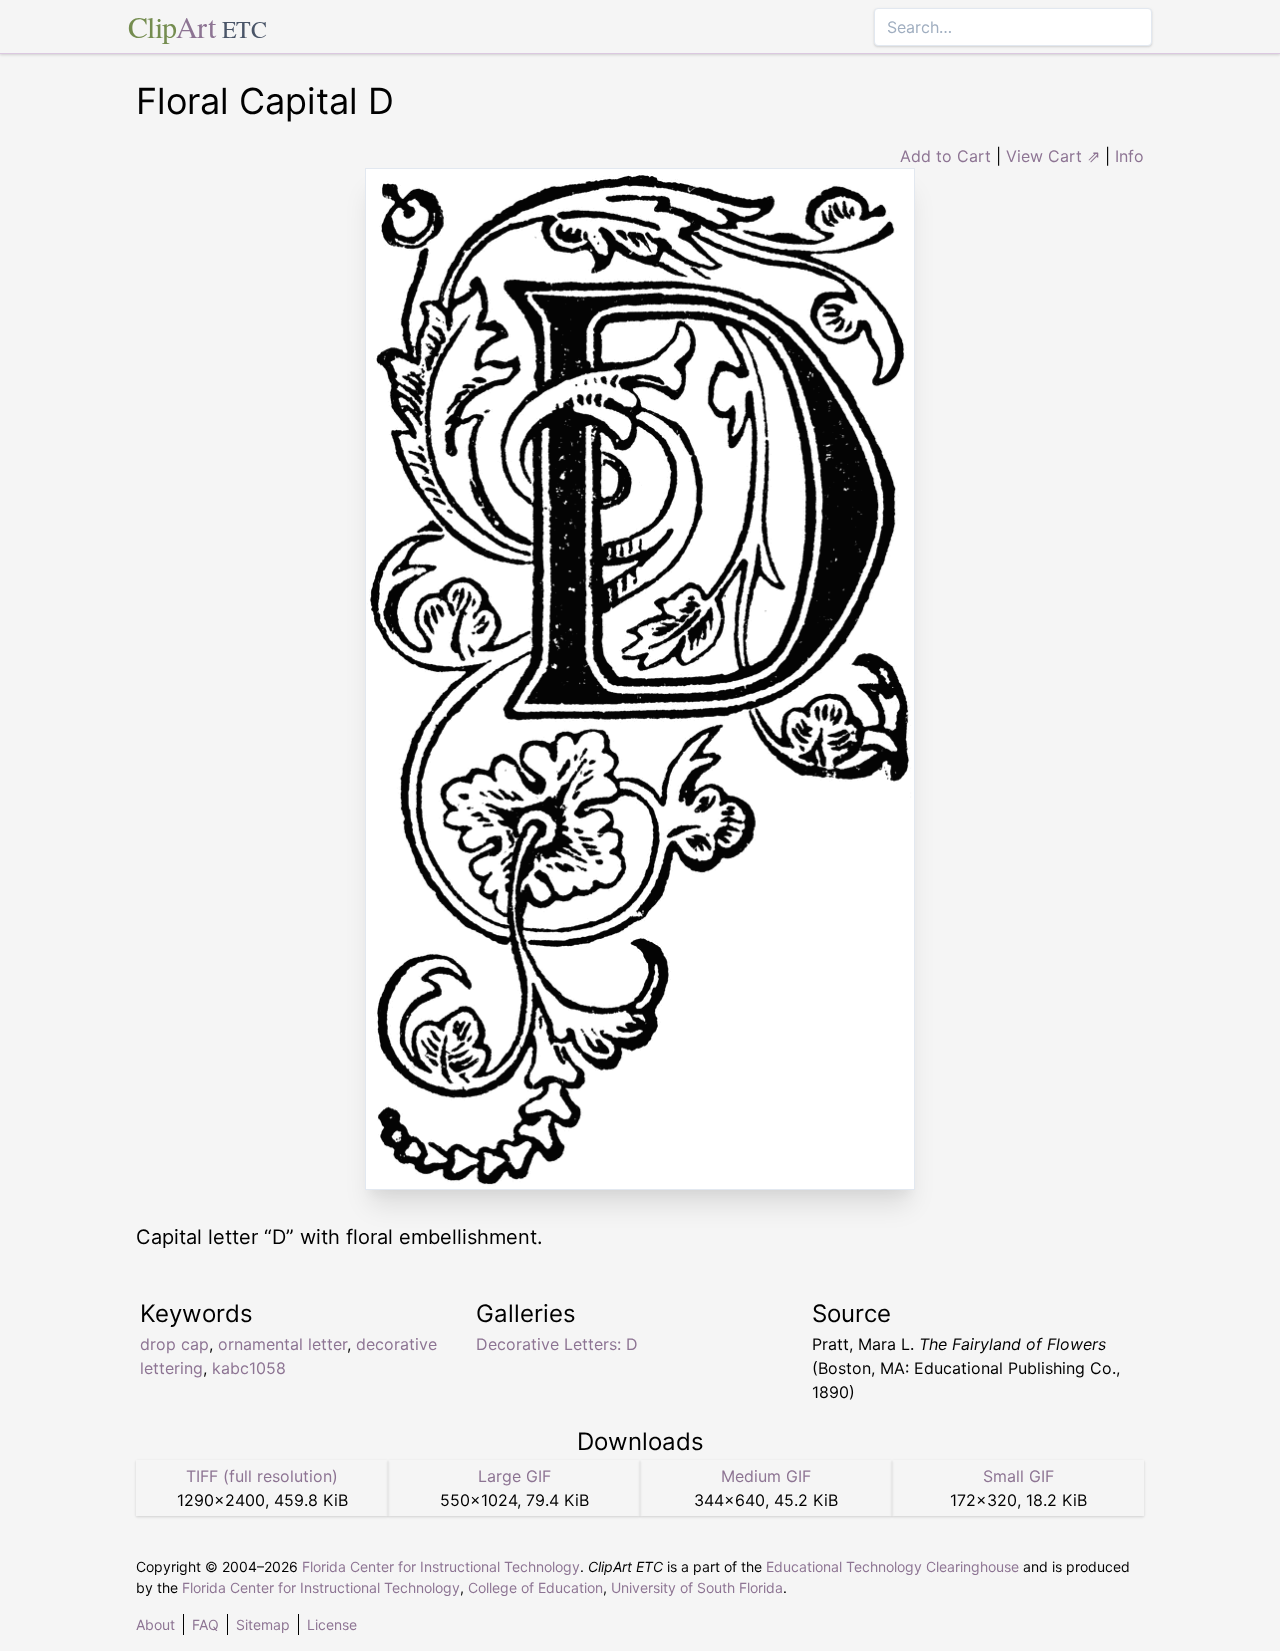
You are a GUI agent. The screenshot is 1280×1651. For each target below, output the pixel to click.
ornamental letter (282, 1344)
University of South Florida (697, 1587)
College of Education (535, 1587)
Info (1129, 156)
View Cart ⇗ (1053, 156)
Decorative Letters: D (557, 1344)
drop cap (174, 1344)
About (155, 1624)
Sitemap (263, 1624)
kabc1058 (249, 1368)
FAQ (205, 1624)
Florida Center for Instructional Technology (441, 1566)
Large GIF (514, 1476)
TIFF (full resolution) (262, 1476)
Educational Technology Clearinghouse (892, 1566)
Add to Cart (945, 156)
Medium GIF (766, 1476)
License (332, 1624)
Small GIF (1018, 1476)
